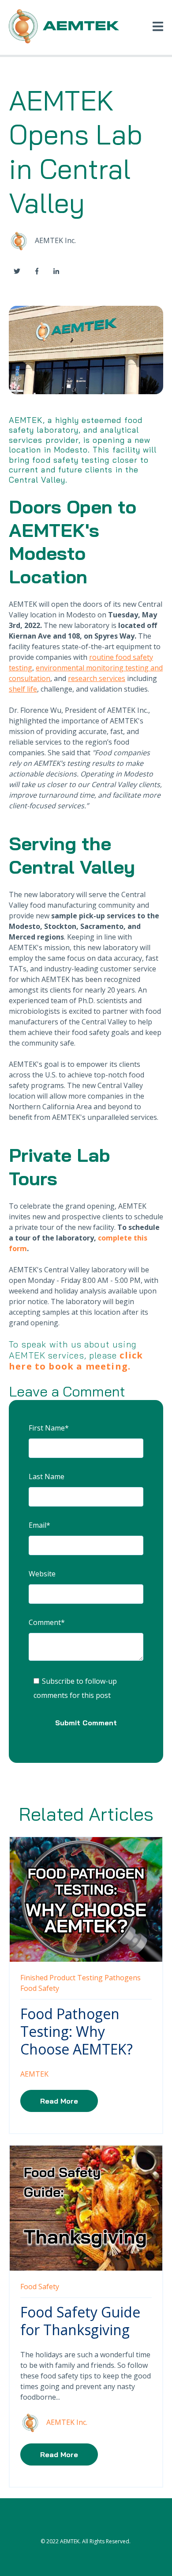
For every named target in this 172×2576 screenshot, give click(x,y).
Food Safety (40, 1988)
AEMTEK (34, 2074)
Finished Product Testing (62, 1978)
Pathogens (123, 1978)
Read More (59, 2101)
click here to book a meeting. (76, 1361)
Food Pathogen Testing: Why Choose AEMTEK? (77, 2031)
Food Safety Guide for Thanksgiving (80, 2321)
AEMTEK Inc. (55, 240)
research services (97, 678)
